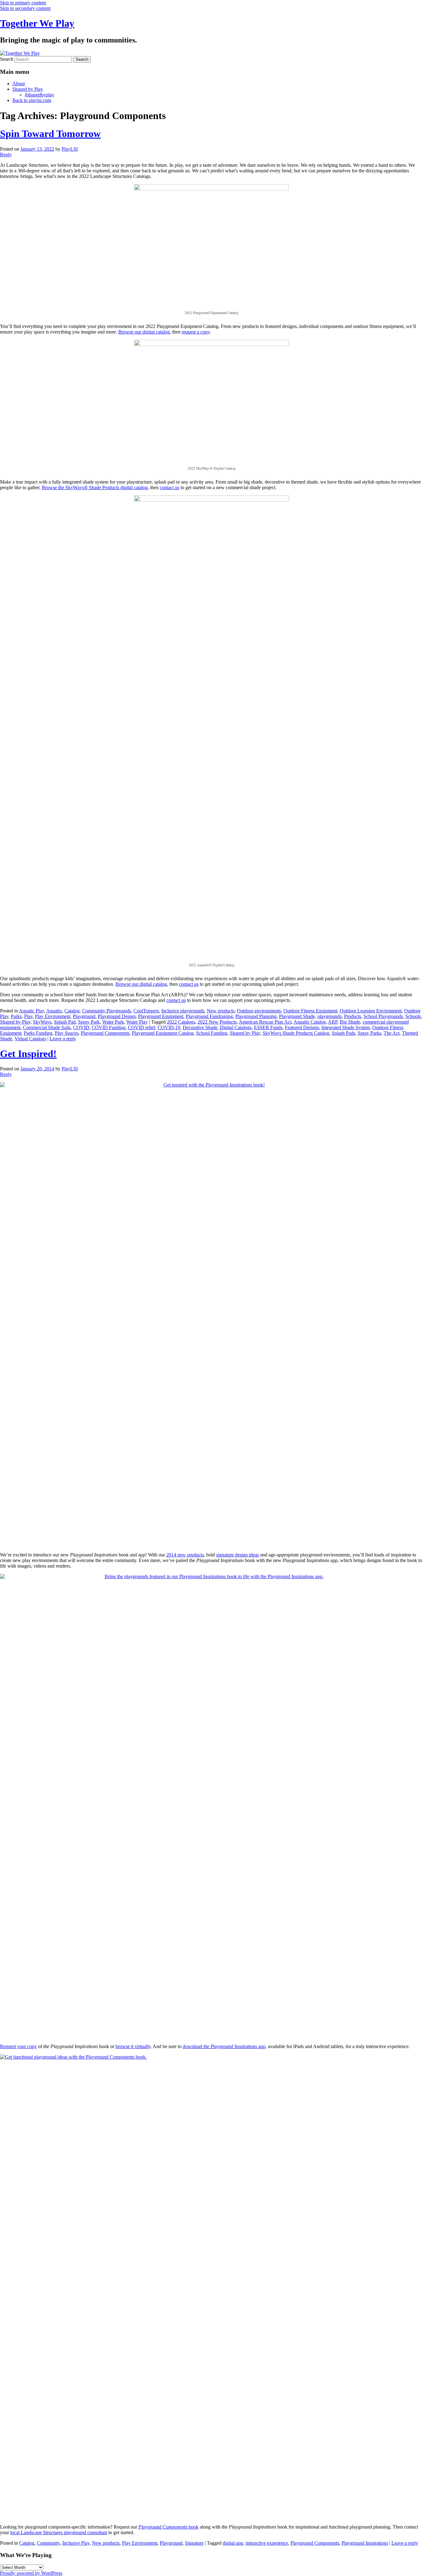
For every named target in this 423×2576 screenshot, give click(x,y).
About (19, 84)
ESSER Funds (268, 1027)
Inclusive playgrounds (183, 1011)
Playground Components (105, 1033)
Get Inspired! (28, 1054)
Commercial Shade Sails (47, 1027)
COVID (81, 1027)
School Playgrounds (383, 1016)
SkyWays (42, 1022)
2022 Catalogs (181, 1022)
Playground (84, 1016)
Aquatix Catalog (310, 1022)
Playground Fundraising (209, 1016)
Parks (16, 1016)
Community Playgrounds (107, 1011)
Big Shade (350, 1022)
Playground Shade (297, 1016)
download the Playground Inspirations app (224, 2046)
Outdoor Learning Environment (371, 1011)
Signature (194, 2543)
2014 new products (185, 1555)
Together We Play (37, 23)
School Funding (212, 1033)
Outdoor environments (259, 1011)
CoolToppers (146, 1011)
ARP (333, 1022)
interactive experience (267, 2543)
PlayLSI (70, 149)
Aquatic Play (31, 1011)
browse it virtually (133, 2046)
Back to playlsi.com (32, 100)
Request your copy (18, 2046)
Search (7, 59)
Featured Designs (302, 1027)
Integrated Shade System (346, 1027)
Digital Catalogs (236, 1027)
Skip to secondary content (25, 8)
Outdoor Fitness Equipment (310, 1011)
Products (353, 1016)
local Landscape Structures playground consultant (59, 2532)
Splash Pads (343, 1033)
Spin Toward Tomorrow (50, 134)
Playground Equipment (161, 1016)
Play (28, 1016)
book (168, 2527)
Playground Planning (256, 1016)
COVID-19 (169, 1027)
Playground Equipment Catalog (163, 1033)
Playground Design (117, 1016)
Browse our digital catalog (144, 332)
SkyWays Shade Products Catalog (296, 1033)
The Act (392, 1033)
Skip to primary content (23, 3)
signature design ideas (238, 1555)
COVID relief (142, 1027)
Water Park (113, 1022)
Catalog (72, 1011)
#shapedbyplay (39, 95)
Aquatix (54, 1011)
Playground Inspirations (365, 2543)
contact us (170, 487)
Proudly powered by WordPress (31, 2573)
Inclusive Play (76, 2543)
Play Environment (53, 1016)
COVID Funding (109, 1027)
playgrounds (329, 1016)
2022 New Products (217, 1022)
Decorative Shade (200, 1027)
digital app (233, 2543)
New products (221, 1011)
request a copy (196, 332)
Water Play (137, 1022)
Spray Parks (369, 1033)
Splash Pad (65, 1022)
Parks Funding (38, 1033)
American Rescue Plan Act (265, 1022)
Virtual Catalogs (30, 1039)
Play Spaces (67, 1033)
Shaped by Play (28, 89)
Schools (413, 1016)
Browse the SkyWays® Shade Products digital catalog (95, 487)
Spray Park (89, 1022)
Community (48, 2543)
